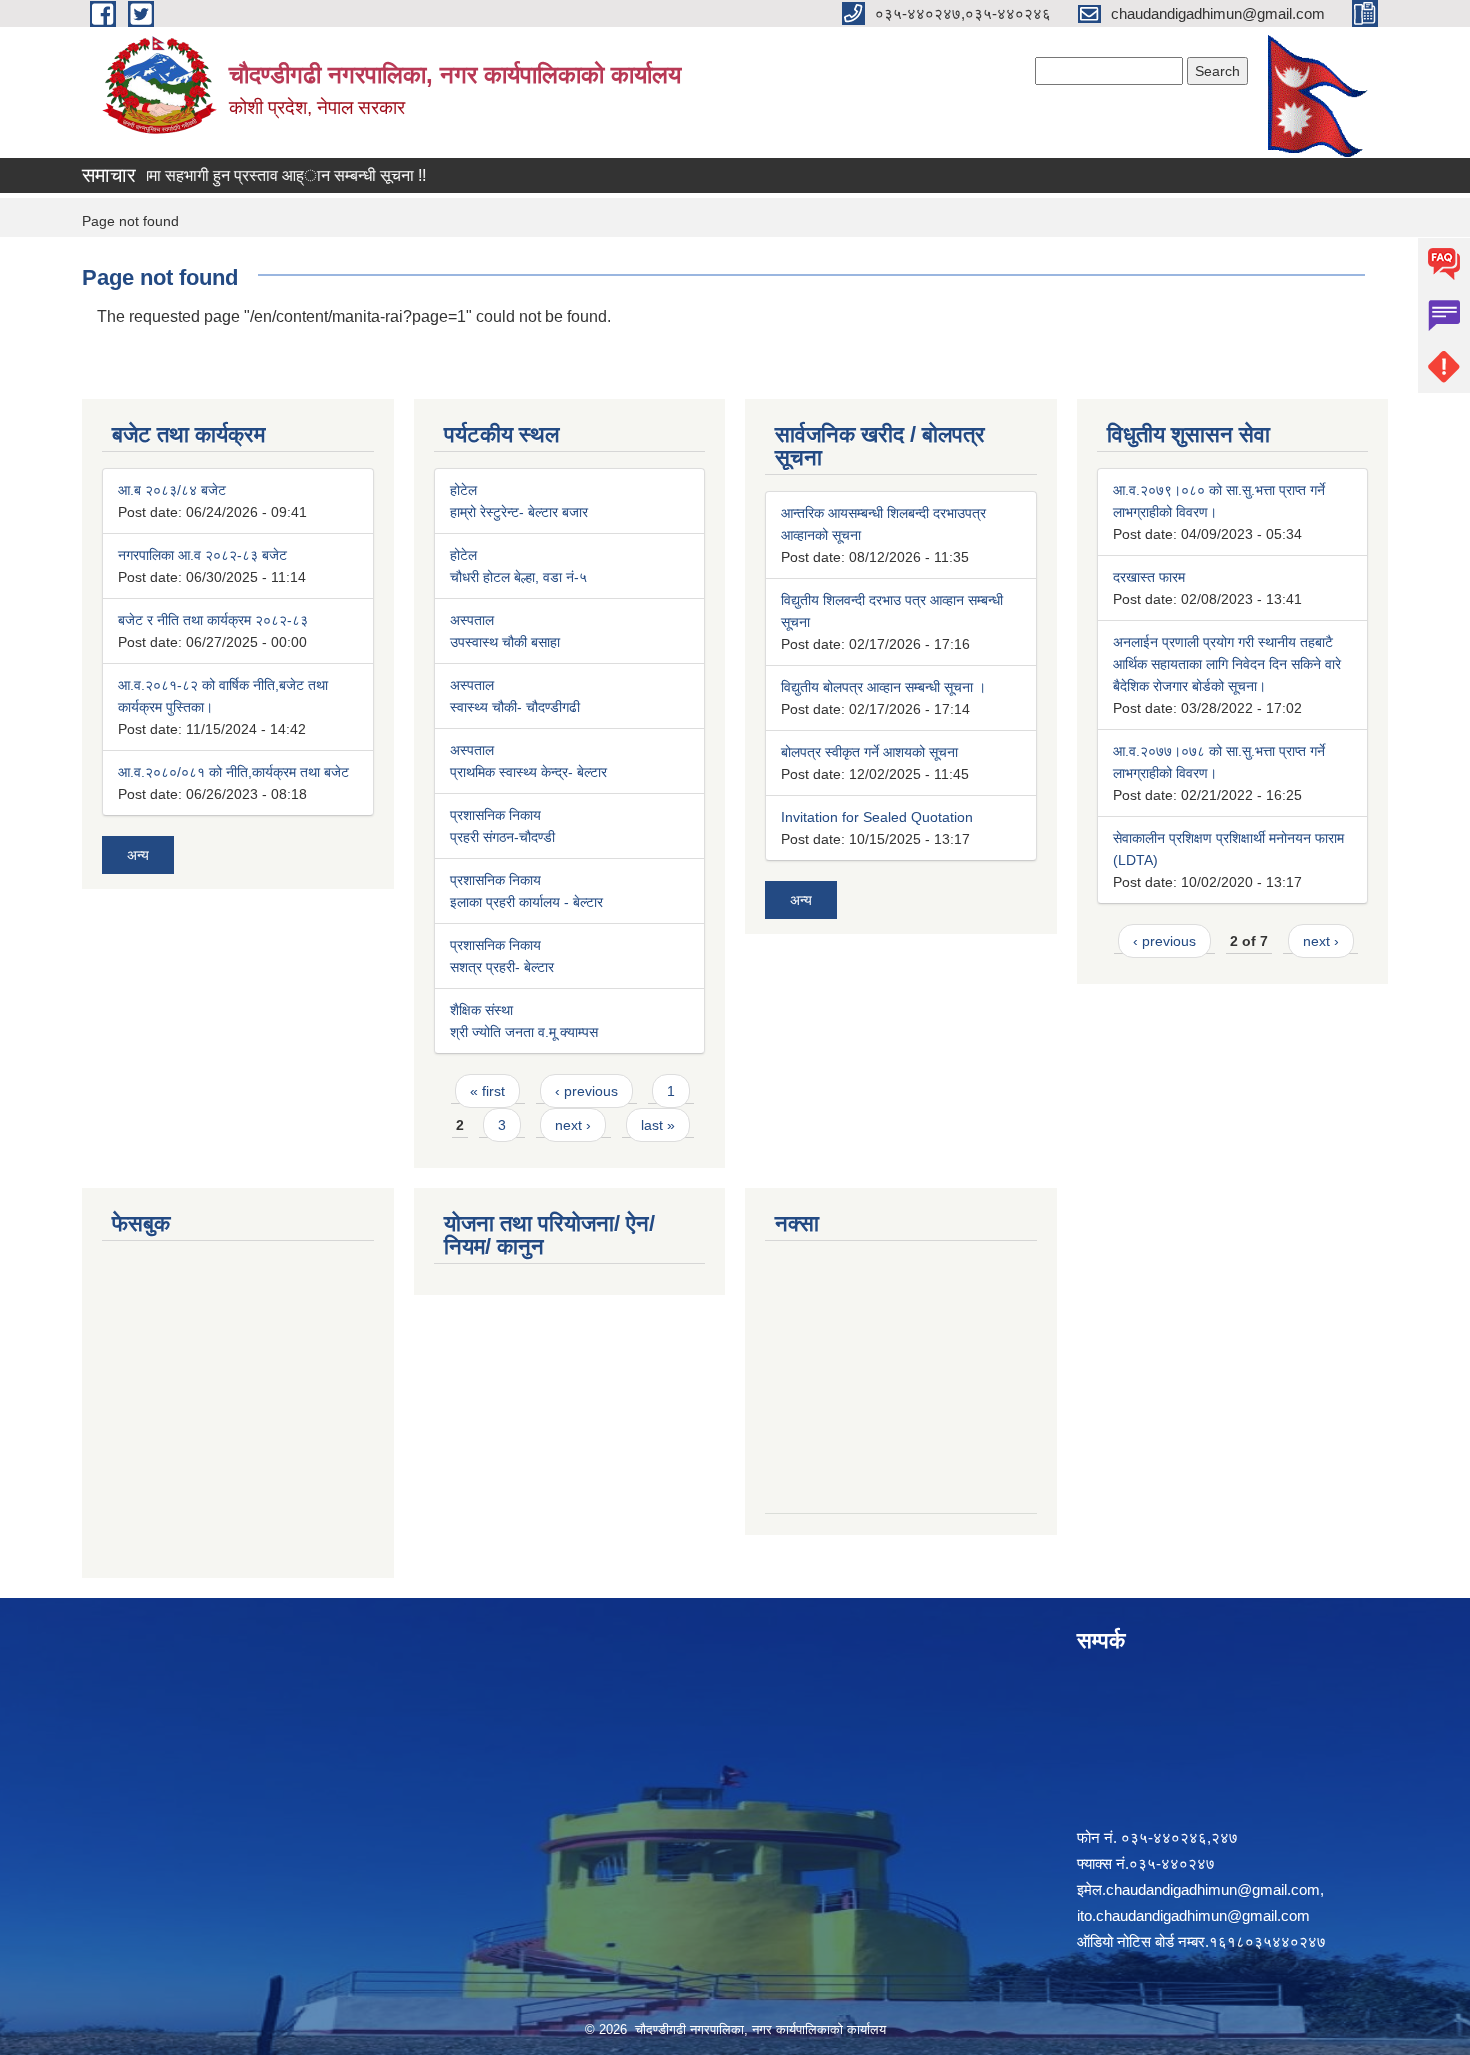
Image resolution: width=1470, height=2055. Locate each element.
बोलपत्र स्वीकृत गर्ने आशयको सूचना (869, 752)
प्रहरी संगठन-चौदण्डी (502, 837)
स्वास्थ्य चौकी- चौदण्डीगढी (515, 707)
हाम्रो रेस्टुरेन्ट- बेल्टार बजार (519, 512)
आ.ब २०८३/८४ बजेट (172, 490)
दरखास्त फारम (1149, 577)
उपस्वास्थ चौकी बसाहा (505, 642)
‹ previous (586, 1091)
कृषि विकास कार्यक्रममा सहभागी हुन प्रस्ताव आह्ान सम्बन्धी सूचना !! (201, 175)
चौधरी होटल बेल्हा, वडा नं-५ (518, 577)
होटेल (463, 490)
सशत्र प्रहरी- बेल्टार (502, 967)
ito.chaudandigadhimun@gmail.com (1193, 1915)
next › (573, 1125)
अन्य (138, 855)
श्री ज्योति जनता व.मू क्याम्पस (524, 1032)
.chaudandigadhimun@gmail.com (1211, 1889)
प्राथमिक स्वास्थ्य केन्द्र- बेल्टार (528, 772)
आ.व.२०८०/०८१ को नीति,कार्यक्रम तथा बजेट (233, 772)
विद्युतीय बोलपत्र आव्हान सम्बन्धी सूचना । (883, 687)
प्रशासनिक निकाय (495, 815)
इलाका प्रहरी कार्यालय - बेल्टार (526, 902)
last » (658, 1125)
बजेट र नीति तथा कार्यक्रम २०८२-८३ (213, 620)
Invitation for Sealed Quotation (877, 817)
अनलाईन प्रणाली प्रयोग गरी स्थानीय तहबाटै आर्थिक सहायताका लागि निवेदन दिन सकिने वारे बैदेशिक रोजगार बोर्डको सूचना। (1227, 664)
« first (487, 1091)
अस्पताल (472, 620)
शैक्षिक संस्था (481, 1010)
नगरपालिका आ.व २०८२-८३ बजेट (202, 555)
